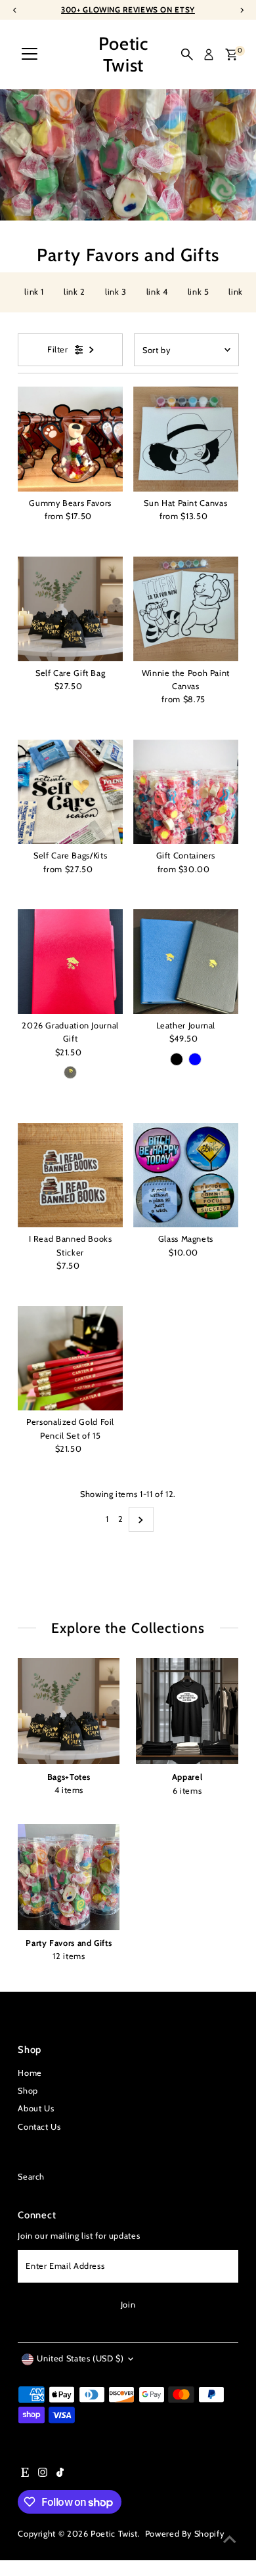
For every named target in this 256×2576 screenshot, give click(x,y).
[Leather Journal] (186, 961)
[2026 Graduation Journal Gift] (70, 961)
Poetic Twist (123, 54)
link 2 (75, 292)
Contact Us (39, 2127)
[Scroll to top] (230, 2540)
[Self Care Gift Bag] (70, 609)
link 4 (157, 292)
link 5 (199, 292)
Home (30, 2073)
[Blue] (195, 1059)
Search (31, 2177)
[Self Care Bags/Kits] (70, 792)
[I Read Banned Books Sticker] (70, 1175)
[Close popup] (235, 2382)
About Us (36, 2108)
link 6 (239, 292)
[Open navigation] (30, 54)
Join (128, 2305)
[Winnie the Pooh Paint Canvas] (186, 609)
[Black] (70, 1072)
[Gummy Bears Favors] (70, 439)
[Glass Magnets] (186, 1175)
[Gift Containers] (186, 792)
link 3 (116, 292)
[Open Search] (187, 54)
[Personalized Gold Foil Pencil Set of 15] (70, 1359)
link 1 (34, 292)
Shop (28, 2091)
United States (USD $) (80, 2358)
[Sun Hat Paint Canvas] (186, 439)
